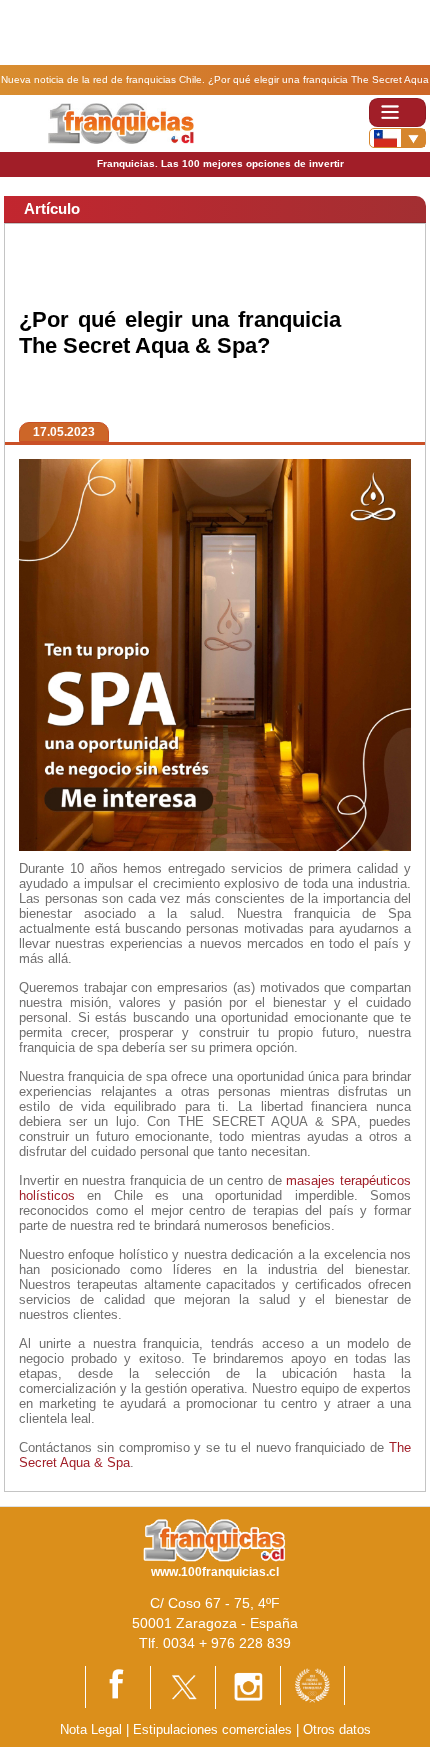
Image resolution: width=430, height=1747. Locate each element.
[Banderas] (397, 138)
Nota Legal (91, 1729)
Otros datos (337, 1729)
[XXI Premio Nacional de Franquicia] (312, 1684)
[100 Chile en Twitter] (183, 1686)
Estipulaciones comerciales (214, 1729)
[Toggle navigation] (397, 112)
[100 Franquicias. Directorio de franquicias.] (120, 122)
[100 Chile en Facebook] (118, 1686)
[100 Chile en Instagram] (248, 1686)
